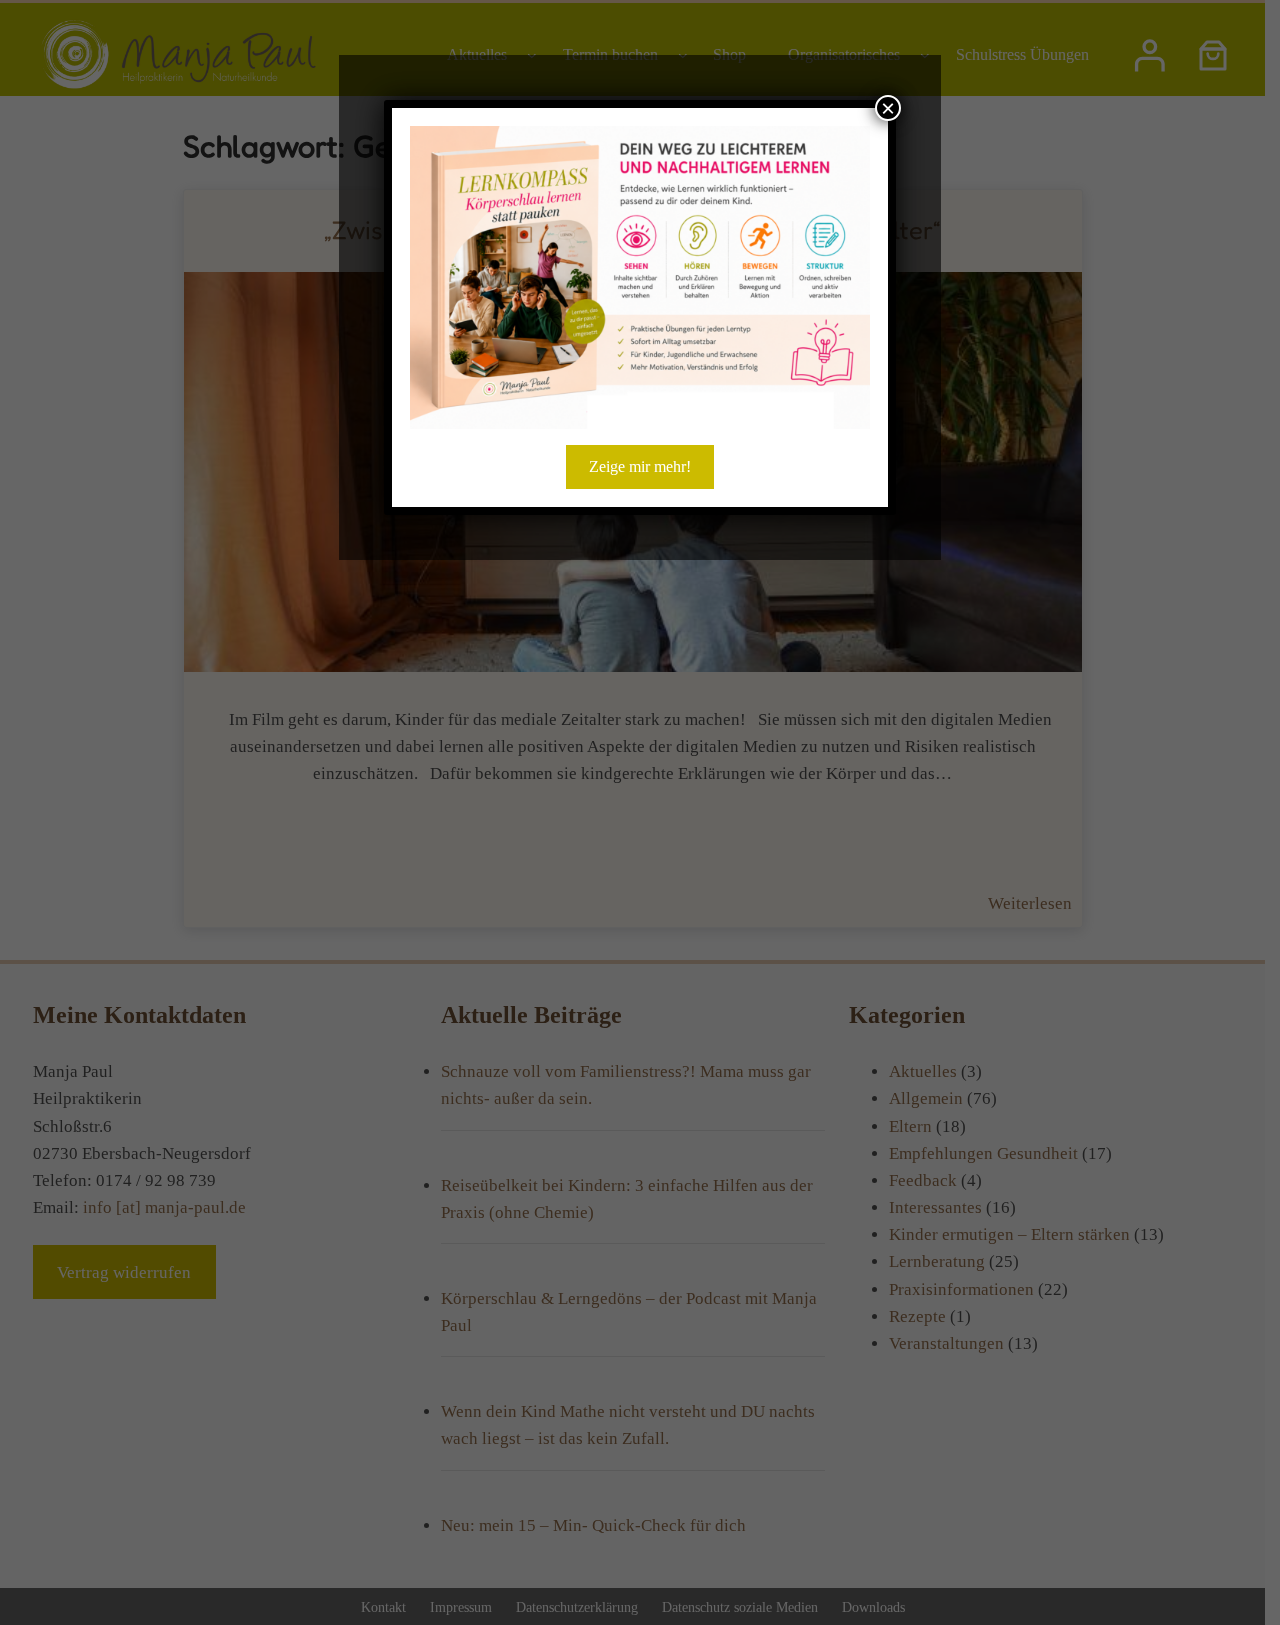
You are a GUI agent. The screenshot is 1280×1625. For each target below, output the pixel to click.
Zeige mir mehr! (640, 466)
